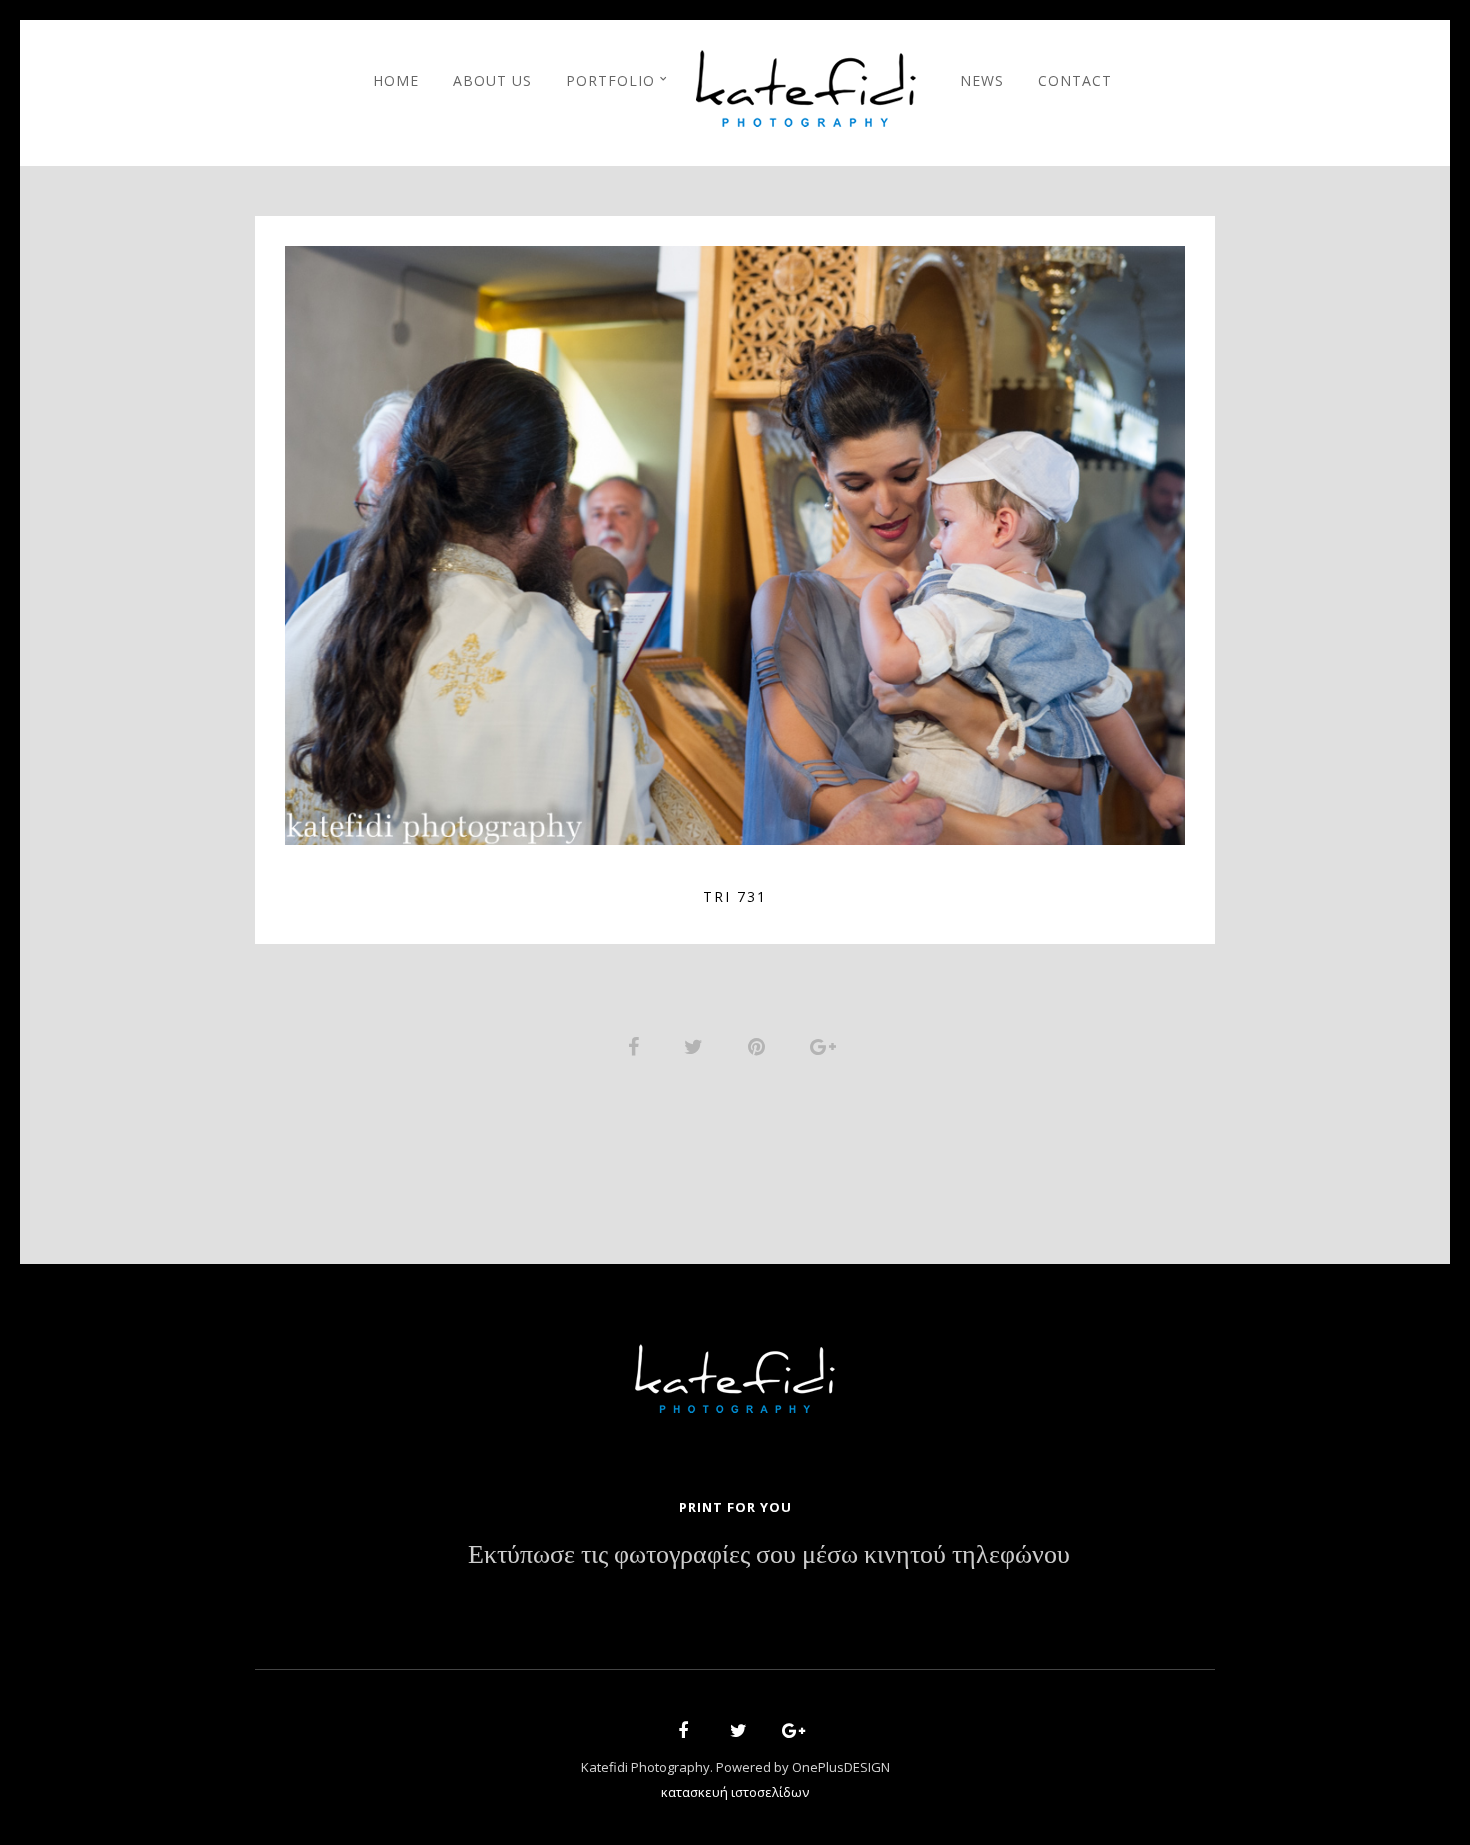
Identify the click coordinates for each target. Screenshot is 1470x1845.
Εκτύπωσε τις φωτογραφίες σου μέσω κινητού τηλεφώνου (769, 1555)
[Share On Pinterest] (760, 1044)
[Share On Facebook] (637, 1044)
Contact (1075, 80)
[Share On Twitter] (697, 1044)
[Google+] (787, 1733)
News (982, 80)
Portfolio (610, 80)
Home (396, 80)
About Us (492, 80)
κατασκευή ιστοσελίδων (735, 1792)
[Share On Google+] (826, 1044)
